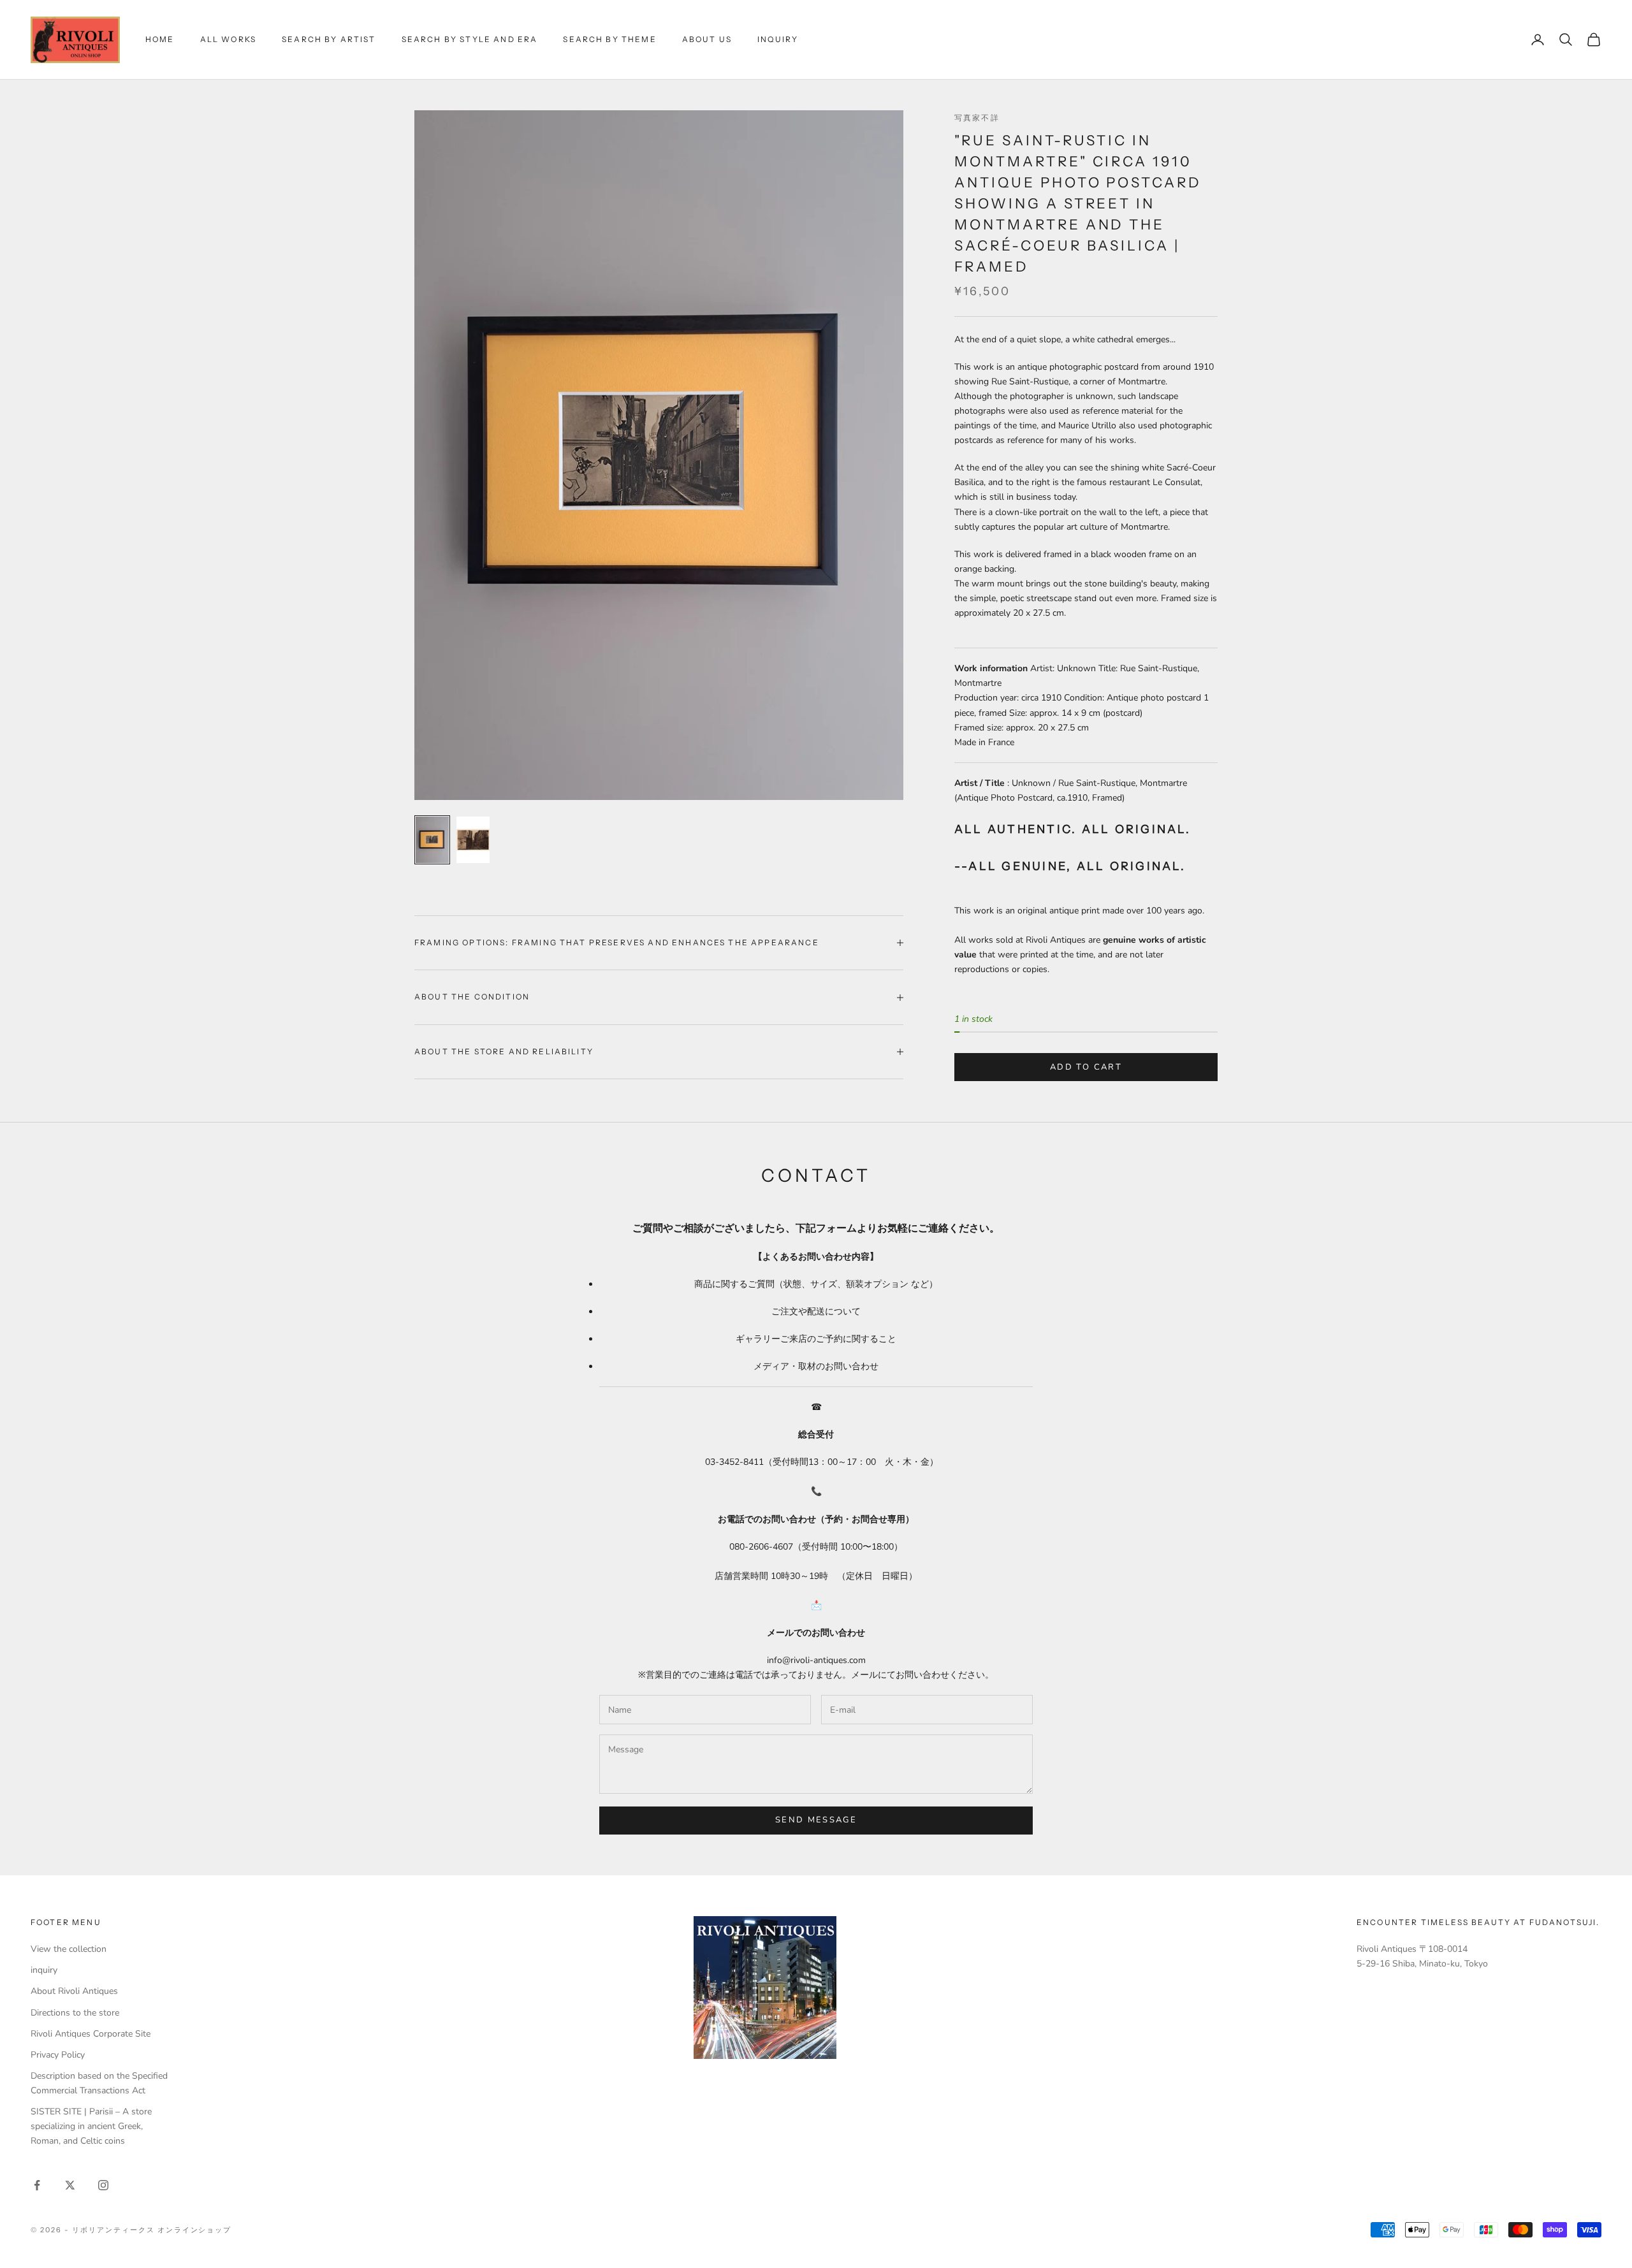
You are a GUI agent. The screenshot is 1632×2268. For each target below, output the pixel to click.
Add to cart (1086, 1067)
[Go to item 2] (473, 840)
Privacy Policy (58, 2055)
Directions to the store (75, 2013)
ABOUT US (707, 39)
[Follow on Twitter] (70, 2185)
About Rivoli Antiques (74, 1991)
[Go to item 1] (432, 840)
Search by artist (329, 39)
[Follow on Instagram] (103, 2185)
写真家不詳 (977, 118)
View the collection (69, 1949)
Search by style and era (470, 39)
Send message (816, 1820)
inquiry (778, 39)
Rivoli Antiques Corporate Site (91, 2034)
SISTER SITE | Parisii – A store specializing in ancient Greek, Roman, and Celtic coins (91, 2126)
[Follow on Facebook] (37, 2185)
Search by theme (609, 39)
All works (228, 39)
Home (160, 39)
